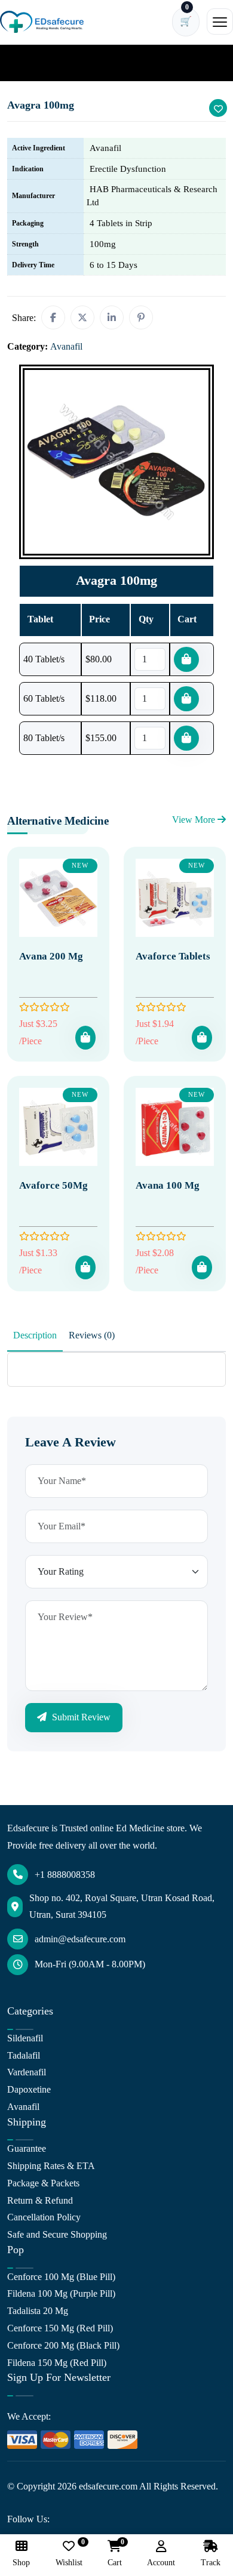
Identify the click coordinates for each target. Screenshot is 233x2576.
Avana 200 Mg (51, 956)
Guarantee (27, 2148)
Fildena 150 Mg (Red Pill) (57, 2363)
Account (161, 2563)
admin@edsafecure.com (80, 1939)
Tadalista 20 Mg (38, 2311)
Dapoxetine (29, 2089)
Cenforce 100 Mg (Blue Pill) (61, 2277)
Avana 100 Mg (168, 1185)
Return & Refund (40, 2200)
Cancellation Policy (44, 2217)
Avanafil (66, 62)
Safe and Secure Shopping (57, 2234)
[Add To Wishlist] (218, 108)
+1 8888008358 (65, 1875)
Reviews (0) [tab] (92, 1335)
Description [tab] (35, 1335)
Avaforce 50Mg (53, 1185)
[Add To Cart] (85, 1038)
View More (195, 820)
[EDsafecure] (42, 22)
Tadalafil (24, 2055)
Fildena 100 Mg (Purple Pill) (61, 2293)
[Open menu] (220, 21)
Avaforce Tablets (173, 956)
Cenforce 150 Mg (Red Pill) (60, 2328)
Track (211, 2563)
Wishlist (69, 2554)
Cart (115, 2554)
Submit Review (80, 1717)
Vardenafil (27, 2072)
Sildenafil (25, 2038)
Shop (21, 2563)
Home (27, 62)
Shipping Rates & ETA (51, 2166)
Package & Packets (43, 2183)
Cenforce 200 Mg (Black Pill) (63, 2345)
